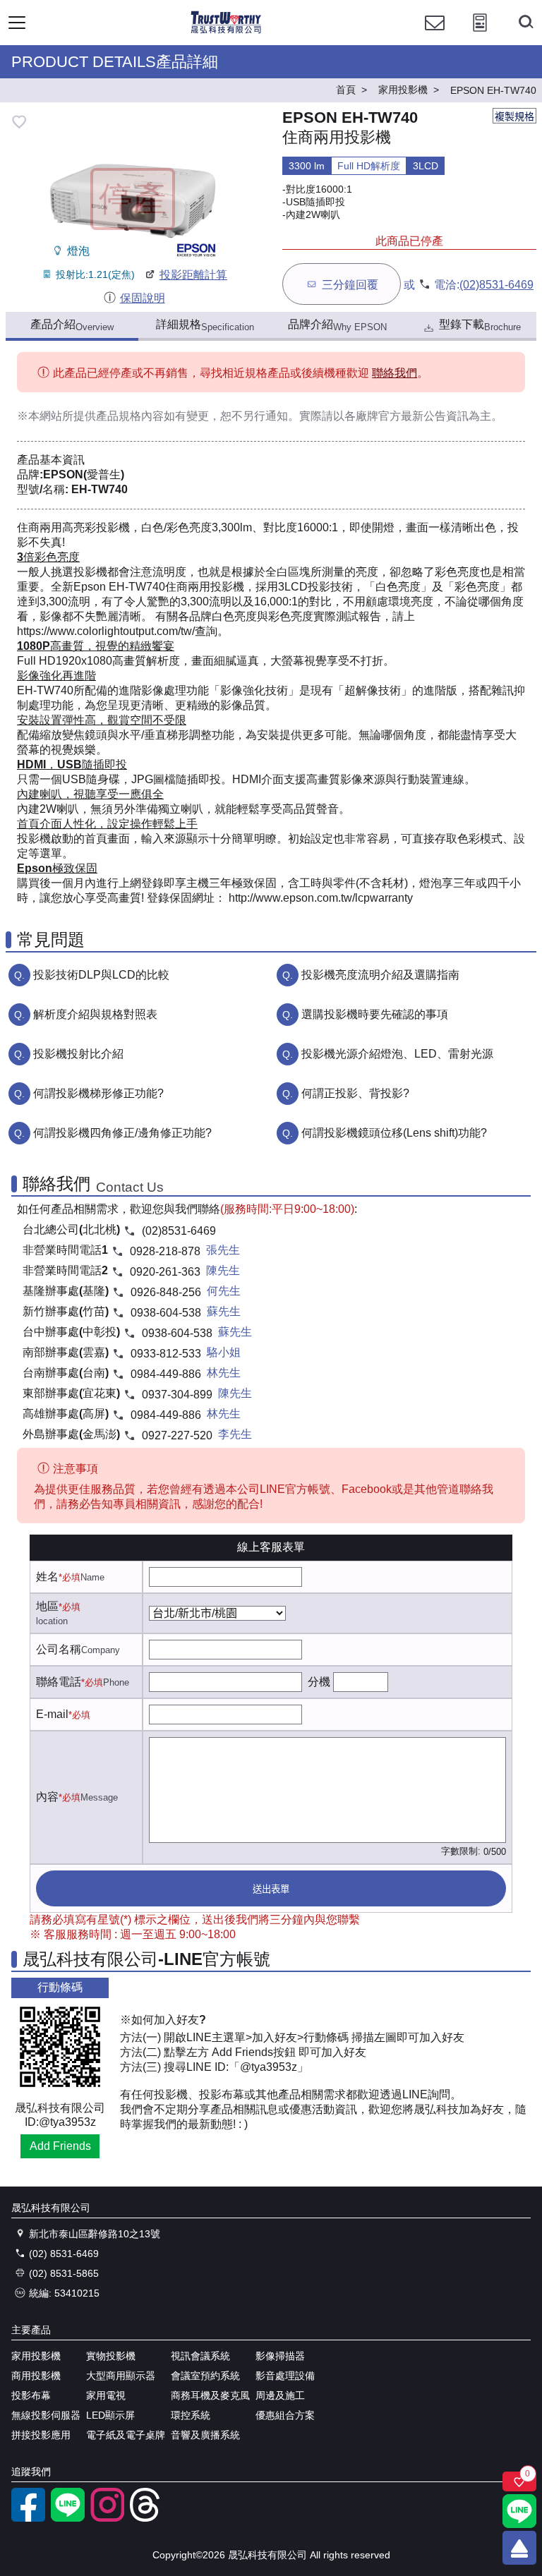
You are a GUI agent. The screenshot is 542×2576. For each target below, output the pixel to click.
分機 (319, 1682)
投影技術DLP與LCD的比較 (101, 975)
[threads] (147, 2518)
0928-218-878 (165, 1251)
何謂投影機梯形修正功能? (98, 1093)
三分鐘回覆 (350, 285)
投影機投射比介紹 (78, 1054)
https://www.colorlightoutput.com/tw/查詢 (117, 631)
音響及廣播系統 (205, 2435)
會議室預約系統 (205, 2376)
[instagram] (107, 2518)
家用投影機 (36, 2356)
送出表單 (271, 1889)
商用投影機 (36, 2376)
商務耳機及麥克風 (210, 2395)
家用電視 (106, 2395)
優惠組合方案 (285, 2415)
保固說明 (142, 298)
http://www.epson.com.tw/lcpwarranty (319, 898)
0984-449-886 (166, 1374)
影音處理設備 (285, 2376)
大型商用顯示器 (121, 2376)
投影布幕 (31, 2395)
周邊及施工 (280, 2395)
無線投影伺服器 (46, 2415)
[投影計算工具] (480, 36)
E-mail (52, 1714)
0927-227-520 (177, 1435)
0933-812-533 (166, 1354)
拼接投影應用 (41, 2435)
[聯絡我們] (435, 36)
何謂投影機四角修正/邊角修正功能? (122, 1133)
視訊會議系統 (200, 2356)
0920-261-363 (165, 1272)
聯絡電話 (59, 1682)
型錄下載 (480, 325)
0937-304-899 (177, 1395)
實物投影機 (111, 2356)
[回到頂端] (519, 2548)
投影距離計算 (193, 275)
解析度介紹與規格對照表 (95, 1014)
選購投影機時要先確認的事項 (375, 1014)
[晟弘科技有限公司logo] (226, 31)
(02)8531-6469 (496, 285)
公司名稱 (59, 1649)
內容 (47, 1797)
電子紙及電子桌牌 (126, 2435)
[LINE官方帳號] (68, 2518)
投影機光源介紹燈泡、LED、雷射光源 (397, 1054)
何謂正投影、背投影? (355, 1093)
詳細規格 (205, 325)
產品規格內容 (130, 416)
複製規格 (514, 116)
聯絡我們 (395, 373)
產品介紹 (72, 325)
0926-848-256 (166, 1292)
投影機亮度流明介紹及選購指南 (380, 975)
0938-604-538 (166, 1313)
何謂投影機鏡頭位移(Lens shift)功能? (394, 1133)
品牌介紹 (337, 325)
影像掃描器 (280, 2356)
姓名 (47, 1577)
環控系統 (191, 2415)
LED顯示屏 (110, 2415)
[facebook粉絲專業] (28, 2518)
